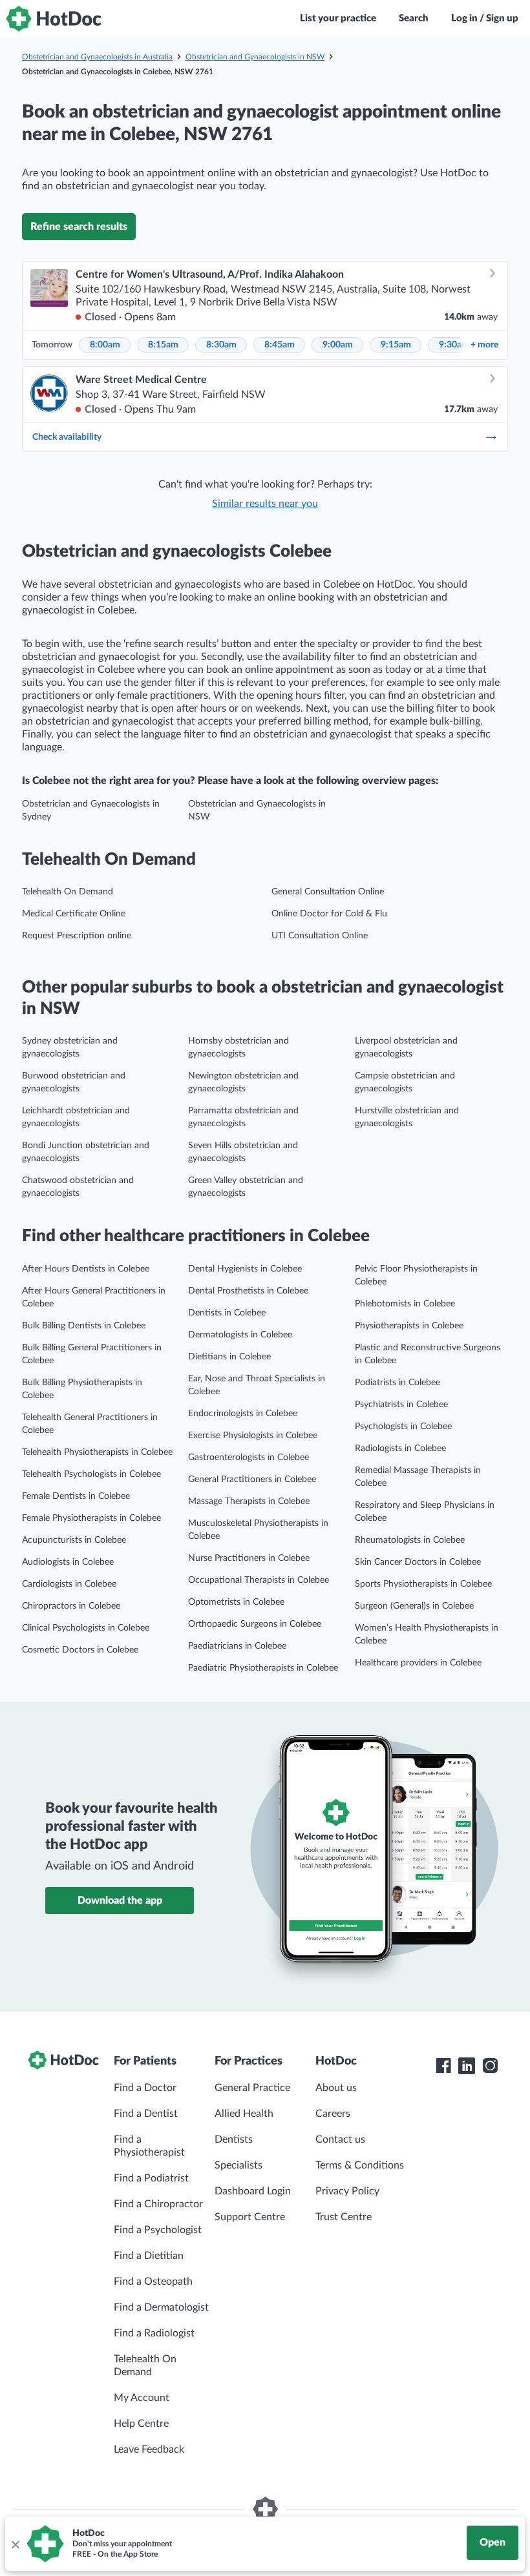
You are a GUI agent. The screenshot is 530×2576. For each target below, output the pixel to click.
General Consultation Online (328, 892)
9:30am (454, 345)
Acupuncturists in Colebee (74, 1540)
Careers (333, 2114)
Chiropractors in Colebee (71, 1606)
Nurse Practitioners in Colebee (249, 1558)
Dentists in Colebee (227, 1313)
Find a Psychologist (158, 2230)
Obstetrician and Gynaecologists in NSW (255, 57)
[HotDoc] (54, 19)
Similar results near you (265, 504)
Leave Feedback (149, 2449)
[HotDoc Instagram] (490, 2066)
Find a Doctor (145, 2088)
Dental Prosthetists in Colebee (248, 1291)
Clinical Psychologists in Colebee (86, 1628)
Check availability (67, 437)
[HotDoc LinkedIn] (467, 2066)
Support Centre (250, 2217)
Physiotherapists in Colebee (409, 1326)
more (484, 345)
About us (336, 2088)
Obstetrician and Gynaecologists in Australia (97, 57)
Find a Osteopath (153, 2282)
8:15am (163, 345)
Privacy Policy (347, 2191)
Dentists (234, 2139)
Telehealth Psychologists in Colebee (91, 1474)
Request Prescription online (77, 936)
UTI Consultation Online (320, 936)
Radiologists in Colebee (400, 1448)
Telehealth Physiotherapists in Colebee (97, 1452)
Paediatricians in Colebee (237, 1646)
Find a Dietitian (149, 2256)
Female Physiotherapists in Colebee (91, 1518)
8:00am (105, 345)
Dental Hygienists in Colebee (245, 1269)
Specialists (238, 2165)
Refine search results (79, 227)
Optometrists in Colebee (236, 1602)
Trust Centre (344, 2217)
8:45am (280, 345)
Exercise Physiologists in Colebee (253, 1436)
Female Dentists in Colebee (76, 1496)
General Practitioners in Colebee (252, 1479)
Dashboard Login (253, 2191)
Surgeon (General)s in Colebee (414, 1606)
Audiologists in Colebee (68, 1562)
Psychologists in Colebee (403, 1427)
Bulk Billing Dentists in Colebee (84, 1326)
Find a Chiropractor (158, 2204)
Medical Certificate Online (74, 914)
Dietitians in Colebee (229, 1357)
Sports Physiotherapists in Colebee (423, 1584)
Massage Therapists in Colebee (249, 1501)
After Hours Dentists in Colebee (86, 1269)
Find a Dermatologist (161, 2307)
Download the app (120, 1901)
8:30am (221, 345)
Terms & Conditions (360, 2165)
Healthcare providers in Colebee (418, 1663)
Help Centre (141, 2424)
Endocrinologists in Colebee (243, 1414)
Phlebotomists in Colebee (405, 1304)
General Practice (252, 2088)
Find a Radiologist (154, 2333)
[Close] (15, 2544)
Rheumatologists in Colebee (410, 1540)
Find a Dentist (146, 2114)
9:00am (338, 345)
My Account (142, 2398)
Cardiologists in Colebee (69, 1584)
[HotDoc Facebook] (443, 2066)
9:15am (396, 345)
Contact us (340, 2139)
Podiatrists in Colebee (397, 1383)
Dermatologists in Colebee (240, 1335)
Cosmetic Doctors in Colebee (80, 1650)
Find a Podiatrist (151, 2178)
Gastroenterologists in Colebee (249, 1458)
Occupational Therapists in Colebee (259, 1580)
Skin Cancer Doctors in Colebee (418, 1562)
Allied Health (244, 2114)
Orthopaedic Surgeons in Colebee (255, 1624)
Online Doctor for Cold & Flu (329, 914)
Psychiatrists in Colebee (401, 1405)
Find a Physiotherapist (149, 2146)
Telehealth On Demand (68, 892)
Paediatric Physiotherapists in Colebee (263, 1668)
